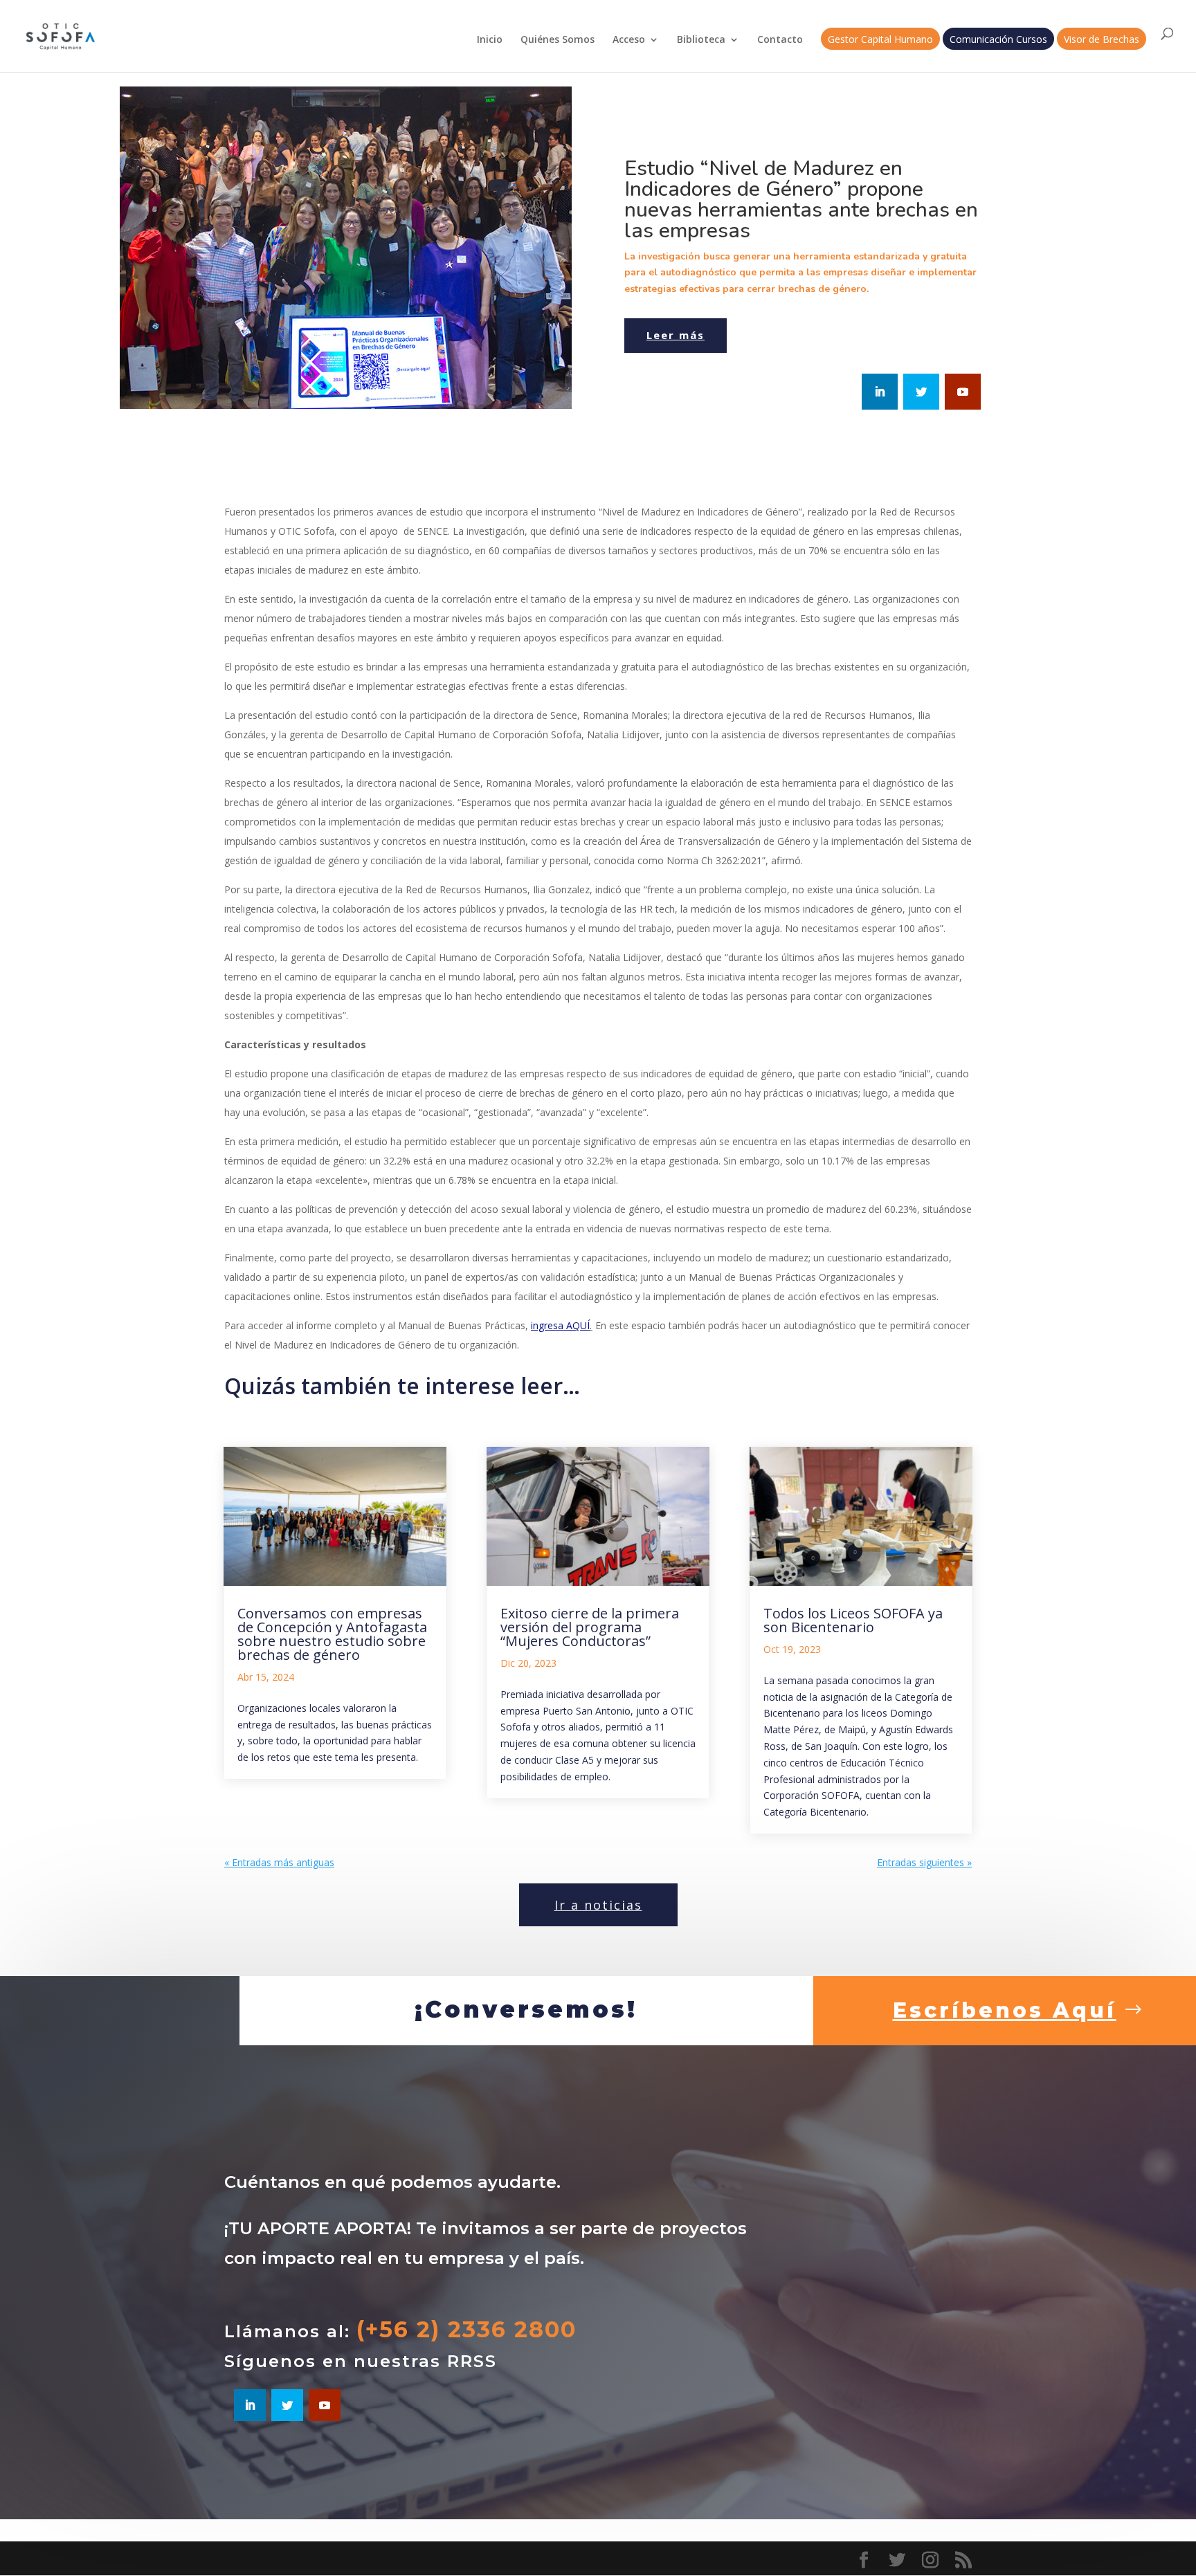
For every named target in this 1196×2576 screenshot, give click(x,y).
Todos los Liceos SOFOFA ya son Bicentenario (853, 1620)
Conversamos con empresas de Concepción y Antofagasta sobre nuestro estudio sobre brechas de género (332, 1634)
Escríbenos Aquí (1005, 2010)
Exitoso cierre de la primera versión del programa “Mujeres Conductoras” (590, 1627)
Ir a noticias (598, 1905)
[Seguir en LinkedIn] (880, 392)
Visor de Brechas (1102, 40)
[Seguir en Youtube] (963, 392)
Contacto (780, 40)
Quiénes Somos (558, 40)
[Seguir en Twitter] (921, 392)
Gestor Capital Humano (880, 40)
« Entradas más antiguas (279, 1862)
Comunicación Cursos (998, 40)
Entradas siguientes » (924, 1862)
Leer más (676, 335)
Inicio (490, 40)
